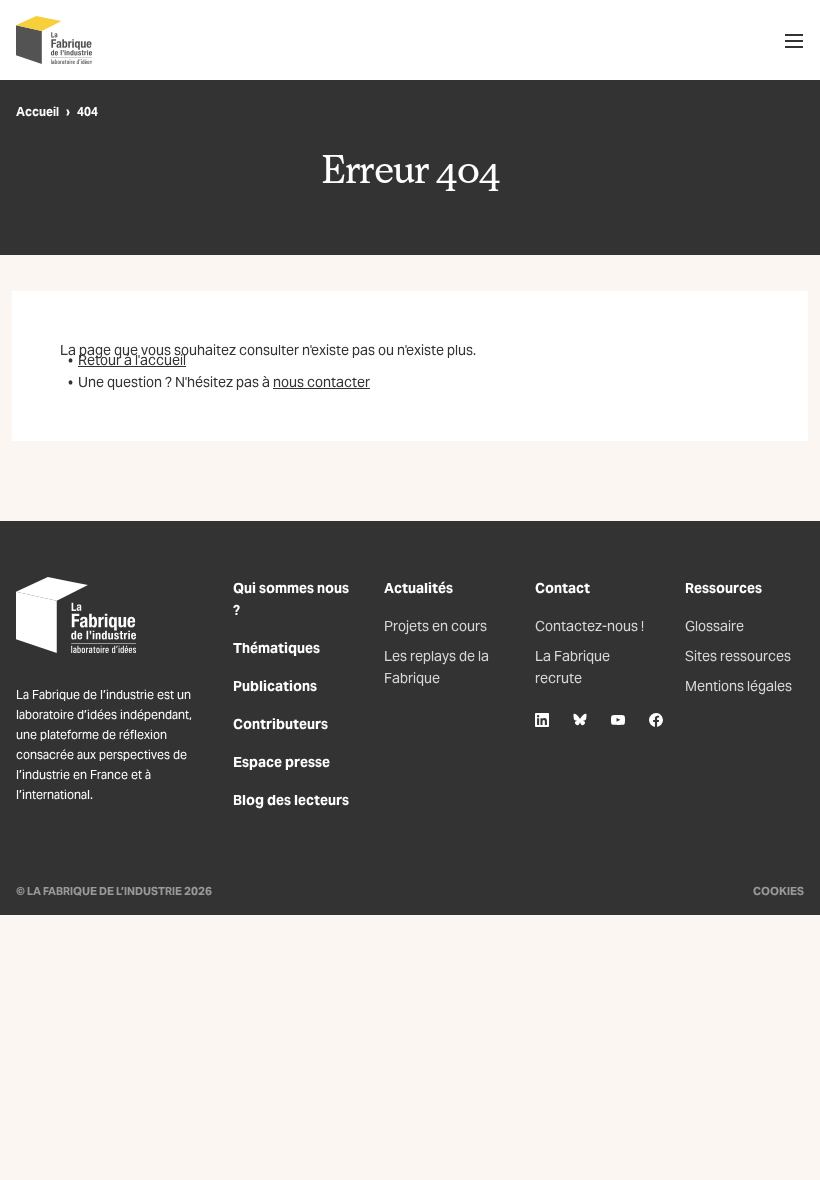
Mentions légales (738, 686)
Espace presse (281, 762)
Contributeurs (280, 724)
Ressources (723, 588)
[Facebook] (656, 720)
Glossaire (714, 626)
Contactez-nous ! (589, 626)
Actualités (418, 588)
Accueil (37, 111)
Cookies (778, 891)
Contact (562, 588)
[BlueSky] (580, 720)
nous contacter (321, 382)
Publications (275, 686)
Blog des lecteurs (291, 800)
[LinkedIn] (542, 720)
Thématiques (276, 648)
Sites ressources (738, 656)
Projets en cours (435, 626)
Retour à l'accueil (132, 360)
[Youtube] (618, 720)
